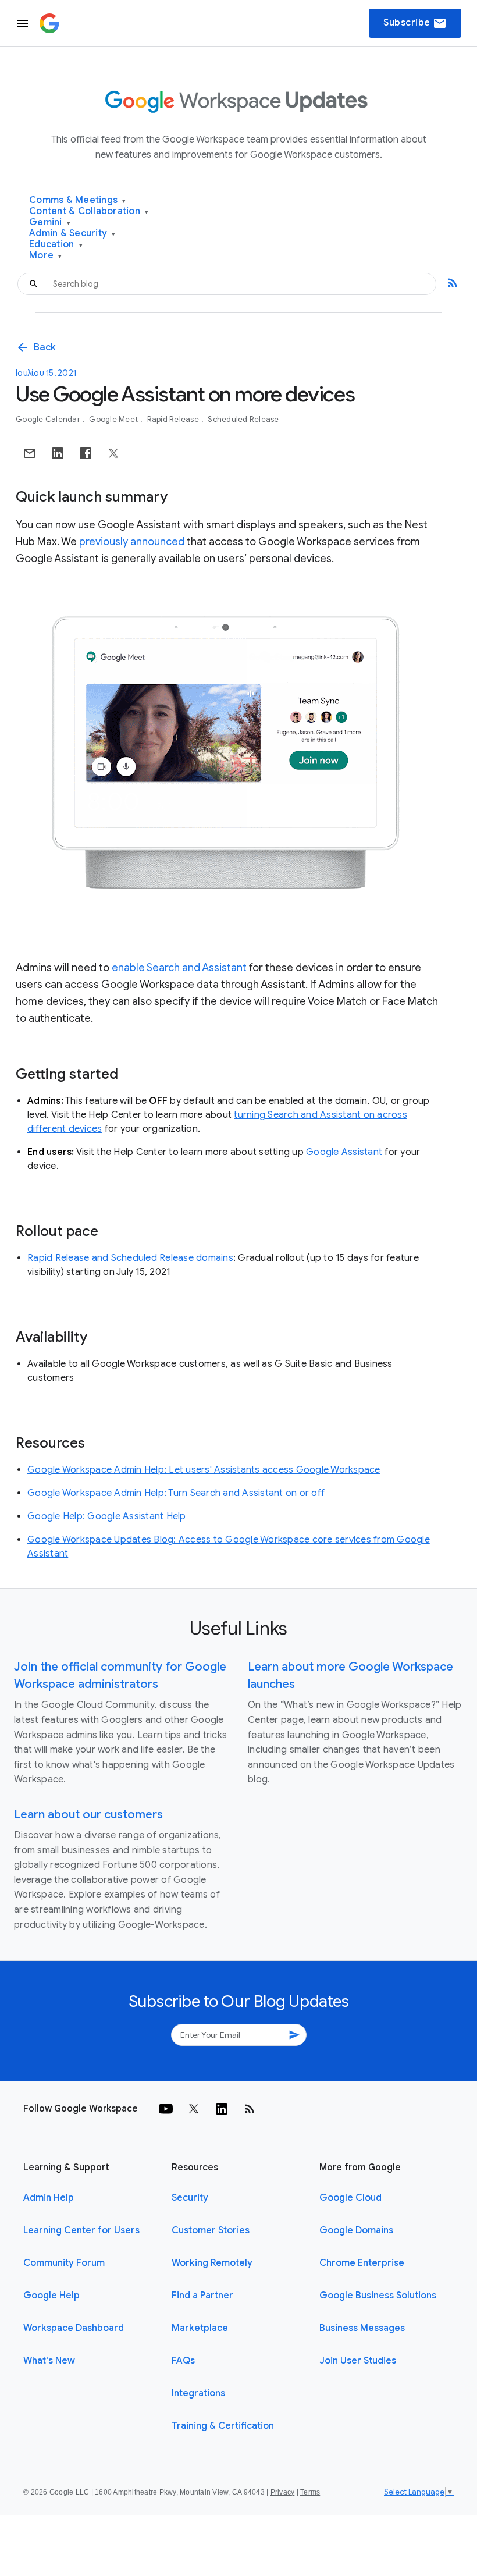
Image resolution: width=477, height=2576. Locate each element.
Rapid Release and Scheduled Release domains (130, 1258)
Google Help (51, 2296)
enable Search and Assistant (179, 968)
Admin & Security (72, 234)
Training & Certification (223, 2426)
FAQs (183, 2361)
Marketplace (200, 2328)
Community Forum (64, 2263)
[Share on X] (113, 453)
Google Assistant (344, 1152)
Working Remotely (212, 2263)
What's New (49, 2361)
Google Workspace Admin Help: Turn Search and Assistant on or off (177, 1493)
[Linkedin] (222, 2109)
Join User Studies (358, 2361)
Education (56, 245)
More (46, 256)
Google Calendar (49, 419)
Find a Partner (202, 2296)
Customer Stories (211, 2230)
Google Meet (114, 419)
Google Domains (356, 2230)
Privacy (283, 2492)
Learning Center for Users (81, 2230)
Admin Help (49, 2198)
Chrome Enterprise (362, 2263)
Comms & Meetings (78, 200)
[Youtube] (166, 2109)
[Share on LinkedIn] (58, 453)
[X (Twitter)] (194, 2109)
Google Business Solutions (378, 2296)
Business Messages (362, 2328)
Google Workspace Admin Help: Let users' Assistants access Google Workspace (204, 1470)
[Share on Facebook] (86, 453)
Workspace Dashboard (74, 2328)
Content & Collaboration (89, 212)
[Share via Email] (30, 453)
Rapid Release (174, 419)
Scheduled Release (243, 419)
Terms (310, 2492)
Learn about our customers (88, 1815)
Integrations (198, 2393)
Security (190, 2198)
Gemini (50, 223)
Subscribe (415, 23)
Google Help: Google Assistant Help (108, 1516)
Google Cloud (350, 2198)
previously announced (132, 542)
